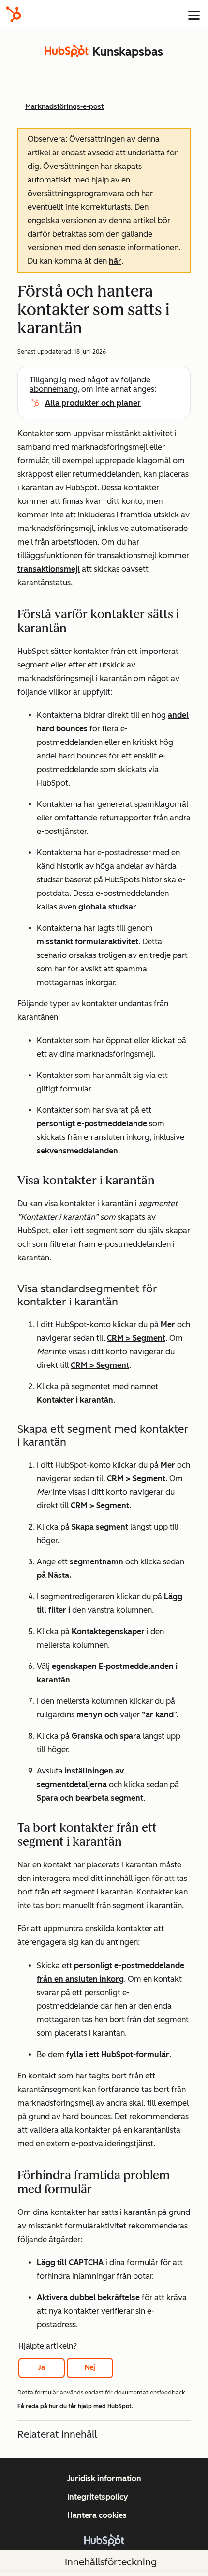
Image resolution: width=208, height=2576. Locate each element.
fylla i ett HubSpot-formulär (118, 2054)
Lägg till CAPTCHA (70, 2263)
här (115, 261)
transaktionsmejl (49, 569)
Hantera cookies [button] (97, 2515)
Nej (90, 2368)
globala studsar (107, 907)
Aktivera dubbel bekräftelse (88, 2297)
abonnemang (53, 389)
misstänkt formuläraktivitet (88, 942)
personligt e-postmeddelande (92, 1124)
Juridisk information (104, 2478)
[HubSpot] (14, 14)
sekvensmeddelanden (77, 1151)
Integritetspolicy (98, 2497)
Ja (42, 2368)
